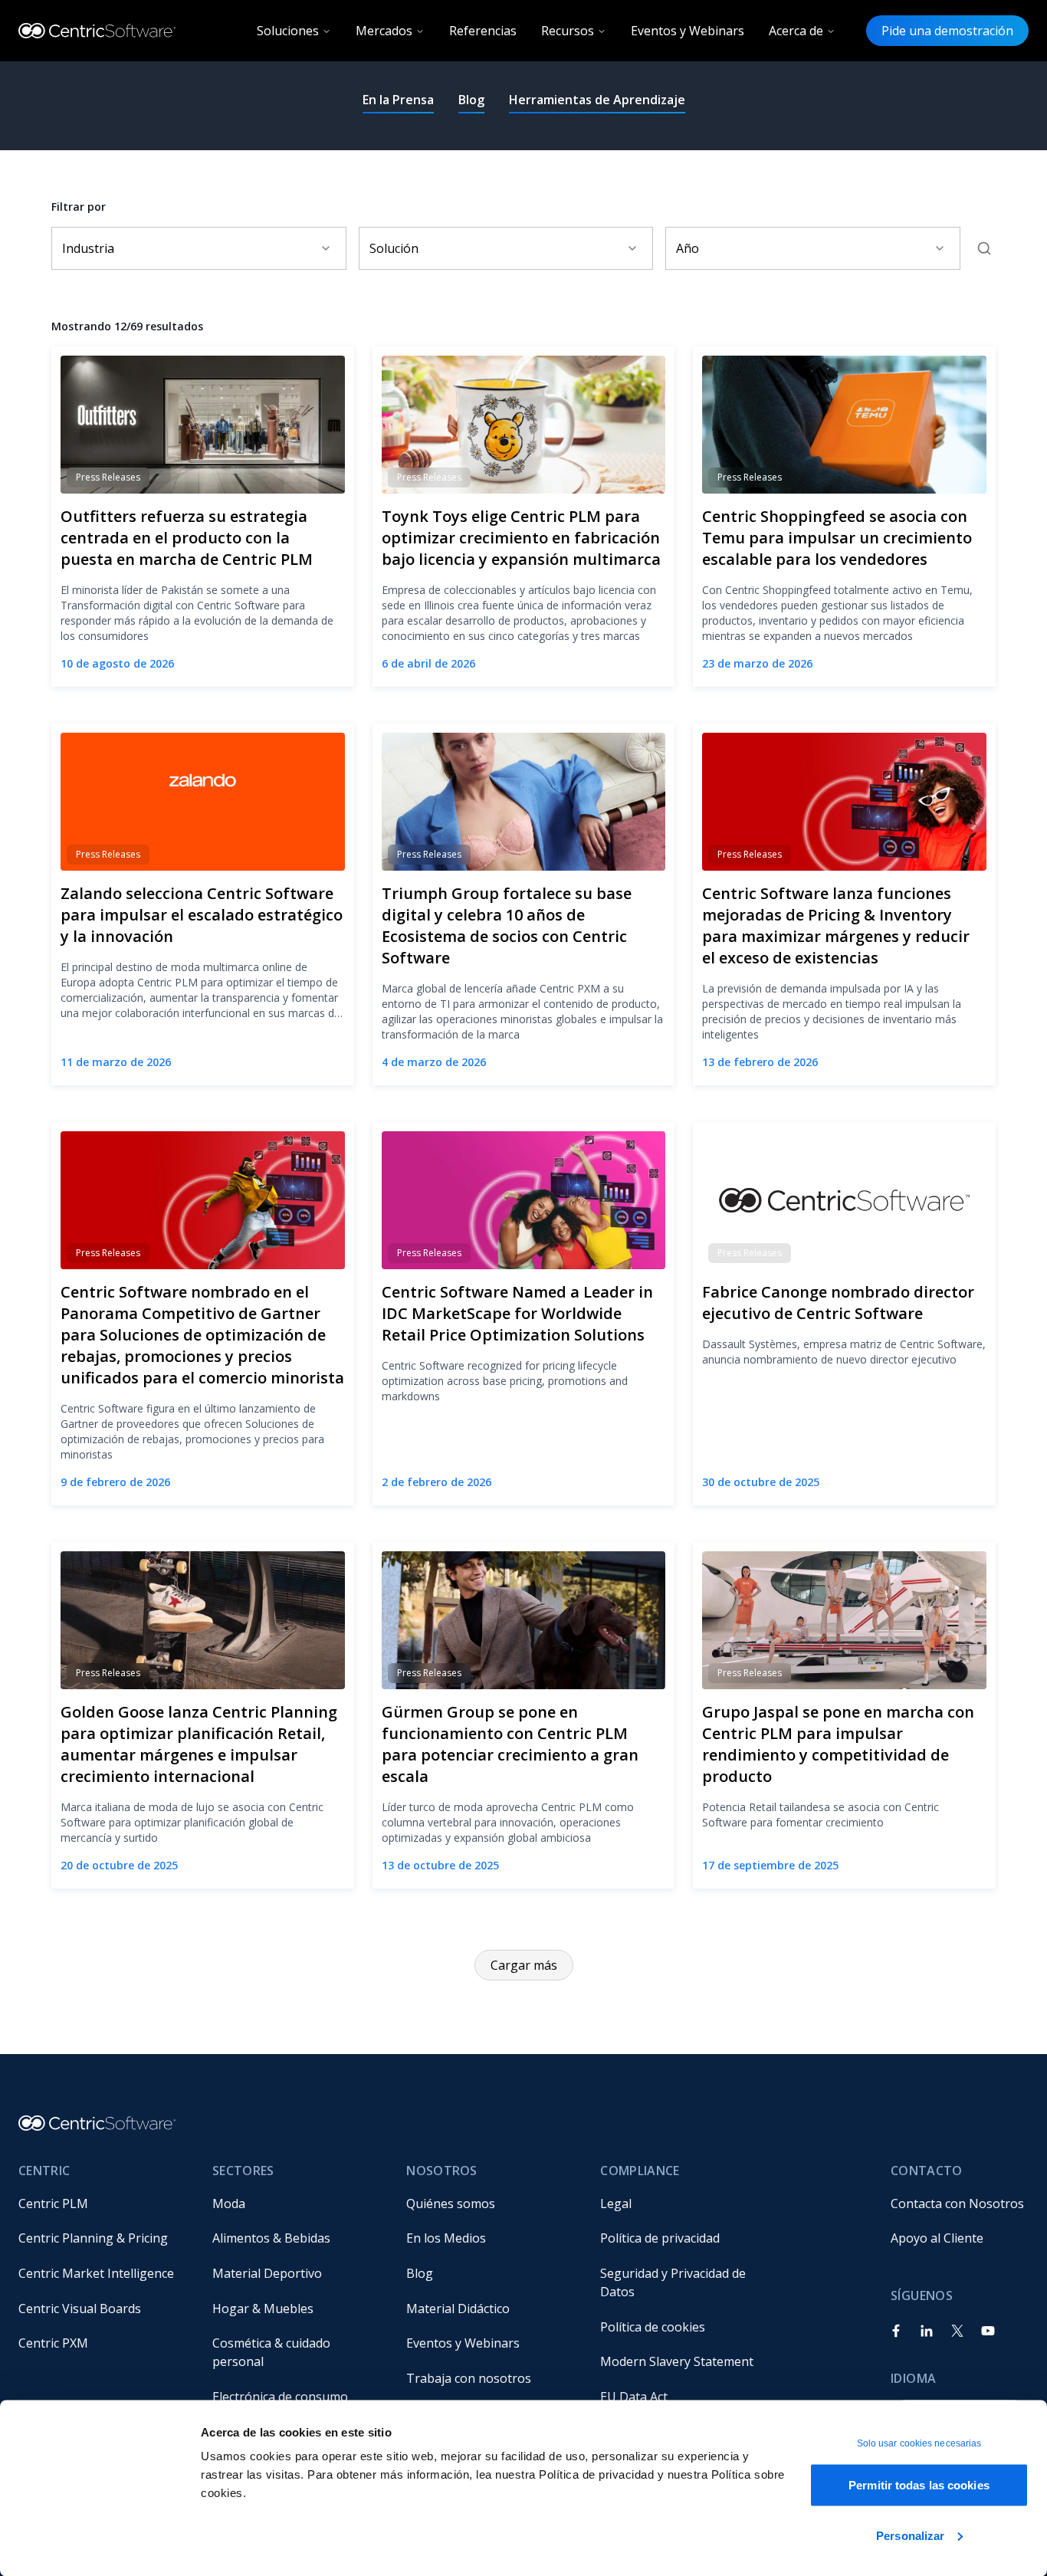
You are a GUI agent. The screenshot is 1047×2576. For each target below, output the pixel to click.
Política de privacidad (660, 2238)
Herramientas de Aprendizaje (597, 100)
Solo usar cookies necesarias (919, 2443)
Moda (229, 2204)
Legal (616, 2204)
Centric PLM (53, 2204)
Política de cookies (653, 2327)
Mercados (384, 31)
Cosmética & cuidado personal (273, 2352)
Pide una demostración (947, 31)
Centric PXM (53, 2343)
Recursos (568, 31)
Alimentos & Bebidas (271, 2238)
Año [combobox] (688, 248)
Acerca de (796, 31)
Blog (471, 100)
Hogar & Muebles (263, 2309)
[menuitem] (103, 2204)
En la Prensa (398, 100)
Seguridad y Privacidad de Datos (674, 2282)
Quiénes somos (451, 2204)
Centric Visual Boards (80, 2309)
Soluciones (288, 31)
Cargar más (524, 1965)
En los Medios (446, 2238)
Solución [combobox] (394, 248)
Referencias (483, 31)
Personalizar (910, 2535)
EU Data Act (634, 2397)
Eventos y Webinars (688, 31)
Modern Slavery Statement (677, 2361)
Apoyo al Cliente (937, 2238)
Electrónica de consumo (280, 2397)
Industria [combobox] (88, 248)
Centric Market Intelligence (96, 2273)
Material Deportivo (267, 2273)
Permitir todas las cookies (919, 2485)
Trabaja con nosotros (469, 2378)
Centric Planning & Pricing (93, 2238)
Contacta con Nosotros (957, 2204)
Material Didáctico (458, 2309)
